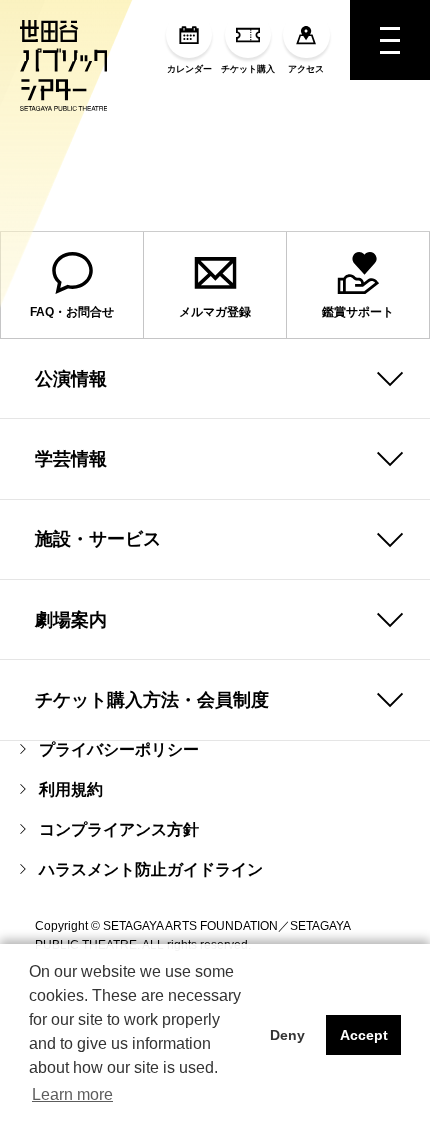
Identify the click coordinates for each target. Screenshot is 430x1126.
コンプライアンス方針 (119, 829)
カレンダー (189, 69)
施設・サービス (98, 539)
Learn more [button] (72, 1094)
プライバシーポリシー (119, 749)
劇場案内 (71, 620)
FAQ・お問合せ (72, 312)
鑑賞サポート (358, 312)
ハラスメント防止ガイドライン (151, 869)
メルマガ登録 (215, 312)
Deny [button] (287, 1035)
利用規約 (71, 789)
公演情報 (71, 379)
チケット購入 (248, 69)
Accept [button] (364, 1035)
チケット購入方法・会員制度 (152, 700)
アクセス (306, 69)
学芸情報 (71, 459)
